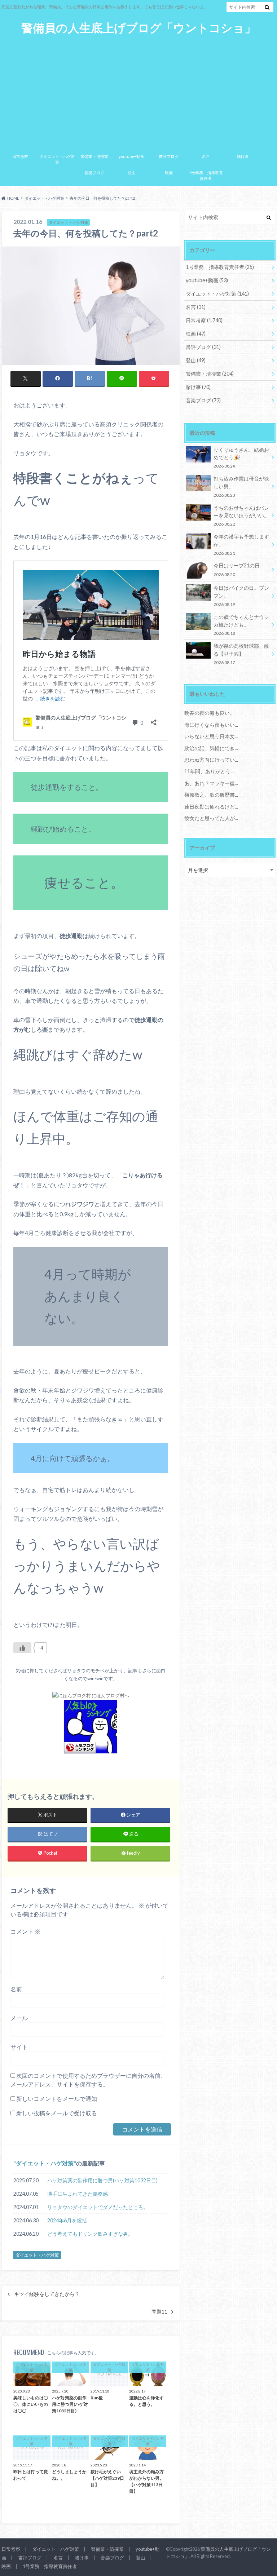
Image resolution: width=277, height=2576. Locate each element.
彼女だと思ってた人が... (211, 818)
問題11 (159, 2312)
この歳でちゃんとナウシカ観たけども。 (241, 625)
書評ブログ (169, 156)
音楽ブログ (94, 172)
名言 (206, 156)
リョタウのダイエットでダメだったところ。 (98, 2207)
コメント (25, 1931)
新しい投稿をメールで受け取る (57, 2113)
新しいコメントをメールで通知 (57, 2099)
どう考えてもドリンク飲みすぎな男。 (90, 2234)
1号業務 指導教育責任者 (206, 176)
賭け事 (243, 156)
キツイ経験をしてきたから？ (47, 2294)
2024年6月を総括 (67, 2220)
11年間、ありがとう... (209, 771)
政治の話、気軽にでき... (211, 748)
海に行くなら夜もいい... (211, 725)
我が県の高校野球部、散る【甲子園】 (241, 654)
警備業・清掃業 (94, 156)
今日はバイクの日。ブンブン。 (241, 596)
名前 (16, 1989)
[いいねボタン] (22, 1648)
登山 (132, 172)
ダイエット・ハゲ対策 (57, 159)
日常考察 (20, 156)
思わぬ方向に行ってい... (211, 760)
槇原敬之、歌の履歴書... (211, 795)
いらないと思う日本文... (211, 736)
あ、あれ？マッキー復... (211, 783)
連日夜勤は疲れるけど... (211, 807)
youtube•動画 (131, 156)
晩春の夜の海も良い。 (210, 713)
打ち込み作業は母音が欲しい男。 (241, 486)
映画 (169, 172)
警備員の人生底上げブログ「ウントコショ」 (139, 28)
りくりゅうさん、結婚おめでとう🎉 (241, 458)
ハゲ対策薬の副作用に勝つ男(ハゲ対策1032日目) (102, 2180)
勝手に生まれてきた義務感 (78, 2194)
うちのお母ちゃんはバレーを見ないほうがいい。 (241, 516)
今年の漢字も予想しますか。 (241, 545)
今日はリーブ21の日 (237, 569)
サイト (19, 2047)
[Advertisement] (138, 89)
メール (19, 2018)
